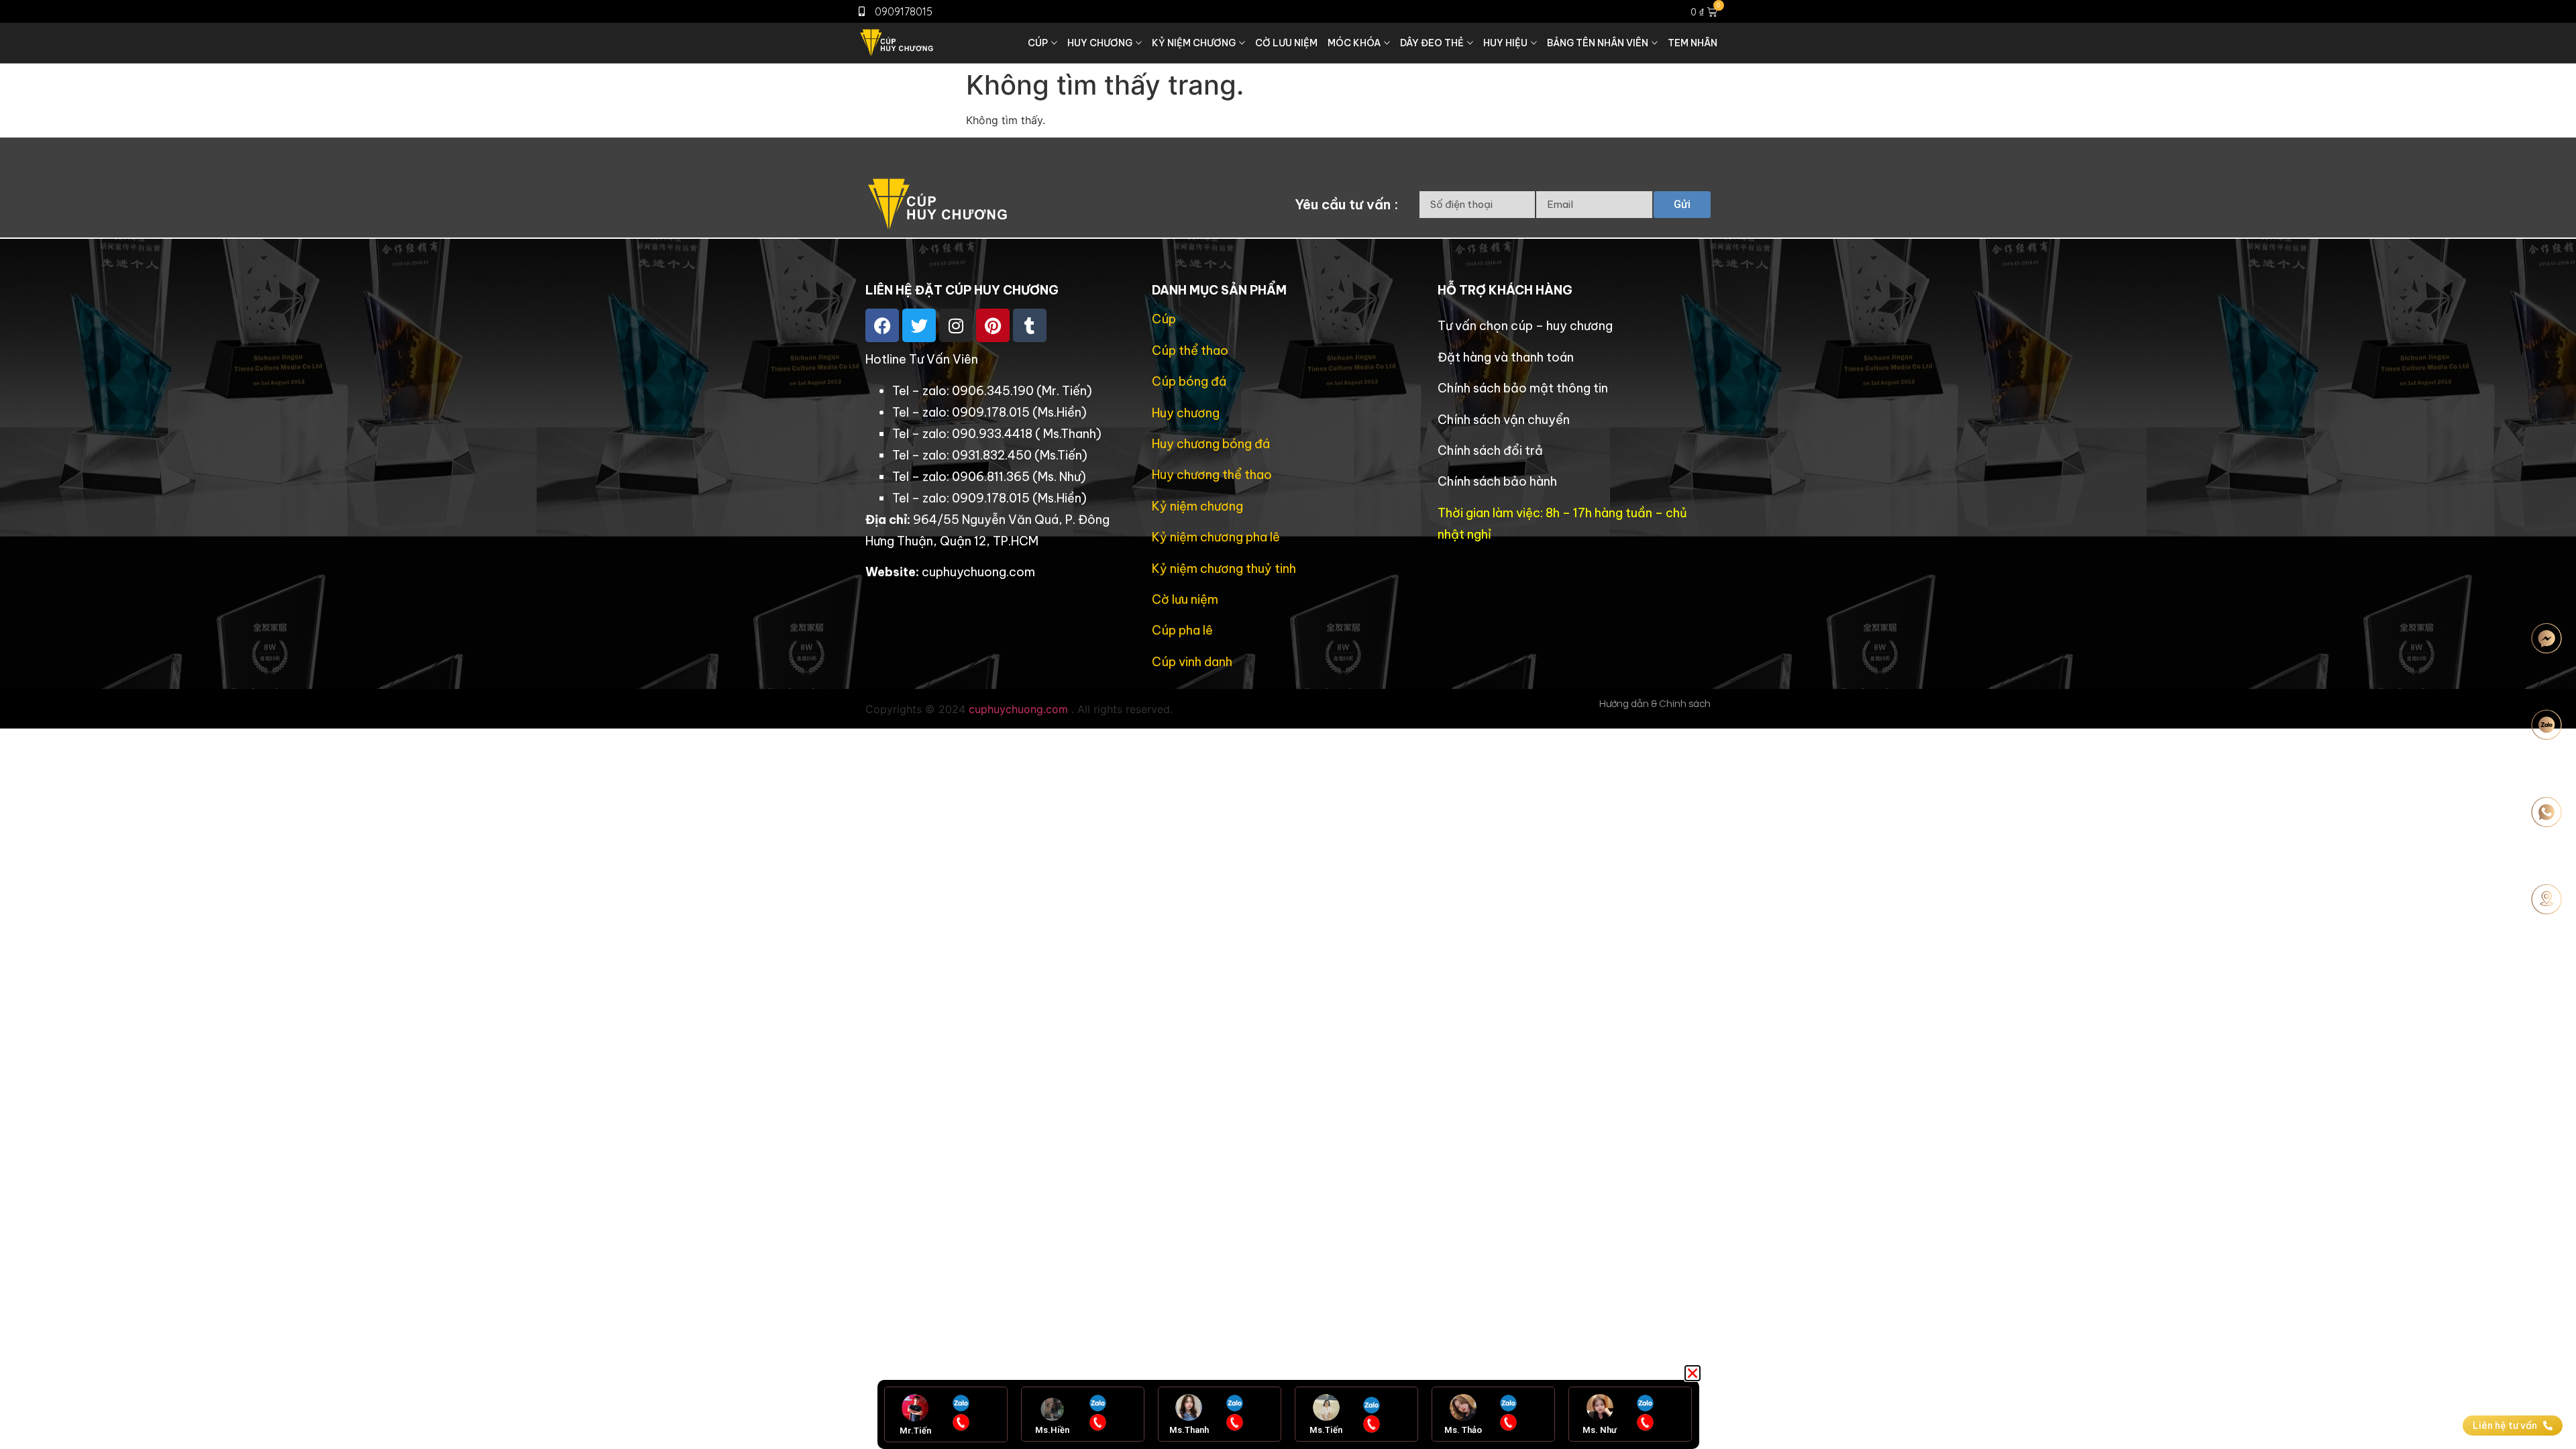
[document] (1288, 724)
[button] (1693, 1373)
